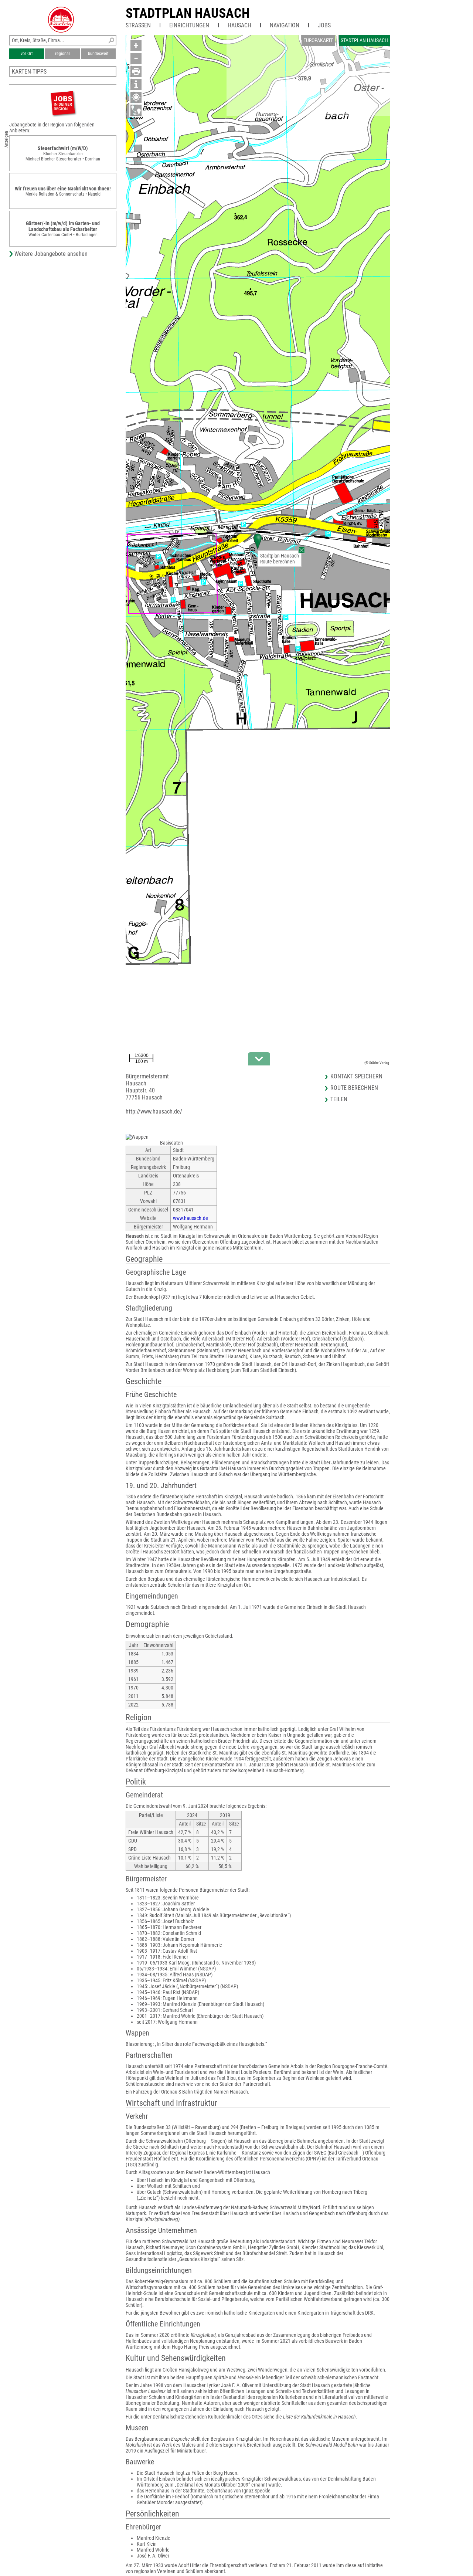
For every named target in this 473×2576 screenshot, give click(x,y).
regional (62, 54)
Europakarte (318, 40)
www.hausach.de (190, 1218)
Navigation (285, 25)
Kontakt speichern (356, 1076)
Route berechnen (278, 562)
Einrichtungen (189, 25)
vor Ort (27, 54)
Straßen (138, 25)
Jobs (324, 25)
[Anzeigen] (63, 103)
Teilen (339, 1099)
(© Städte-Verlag (377, 1063)
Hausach (239, 25)
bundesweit (98, 54)
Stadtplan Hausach (188, 13)
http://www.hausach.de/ (154, 1111)
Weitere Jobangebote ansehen (51, 254)
